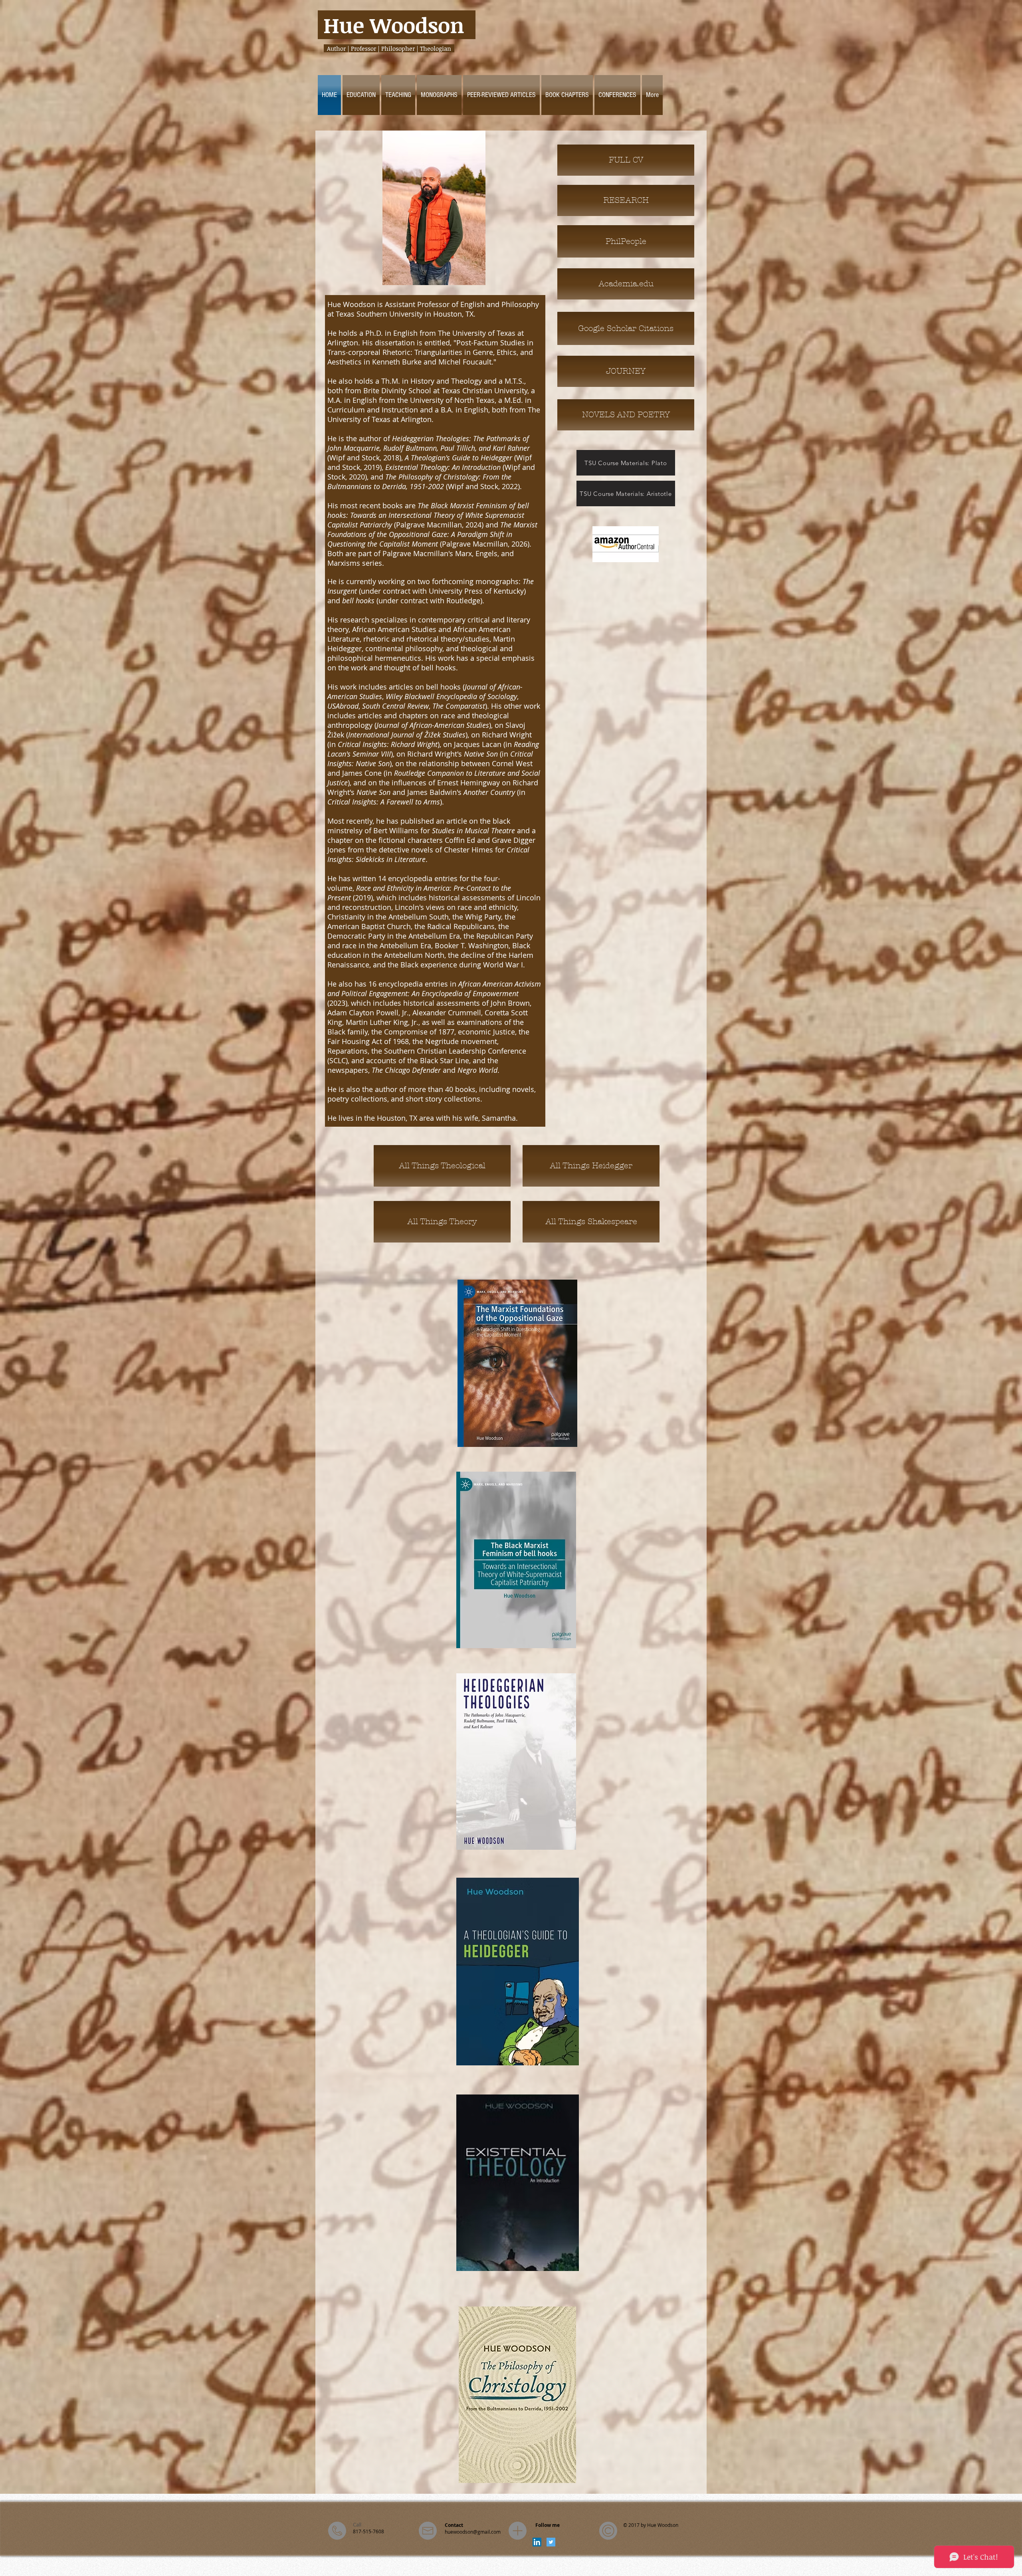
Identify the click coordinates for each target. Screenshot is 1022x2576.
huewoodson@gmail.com (473, 2532)
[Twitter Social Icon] (551, 2542)
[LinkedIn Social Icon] (537, 2542)
